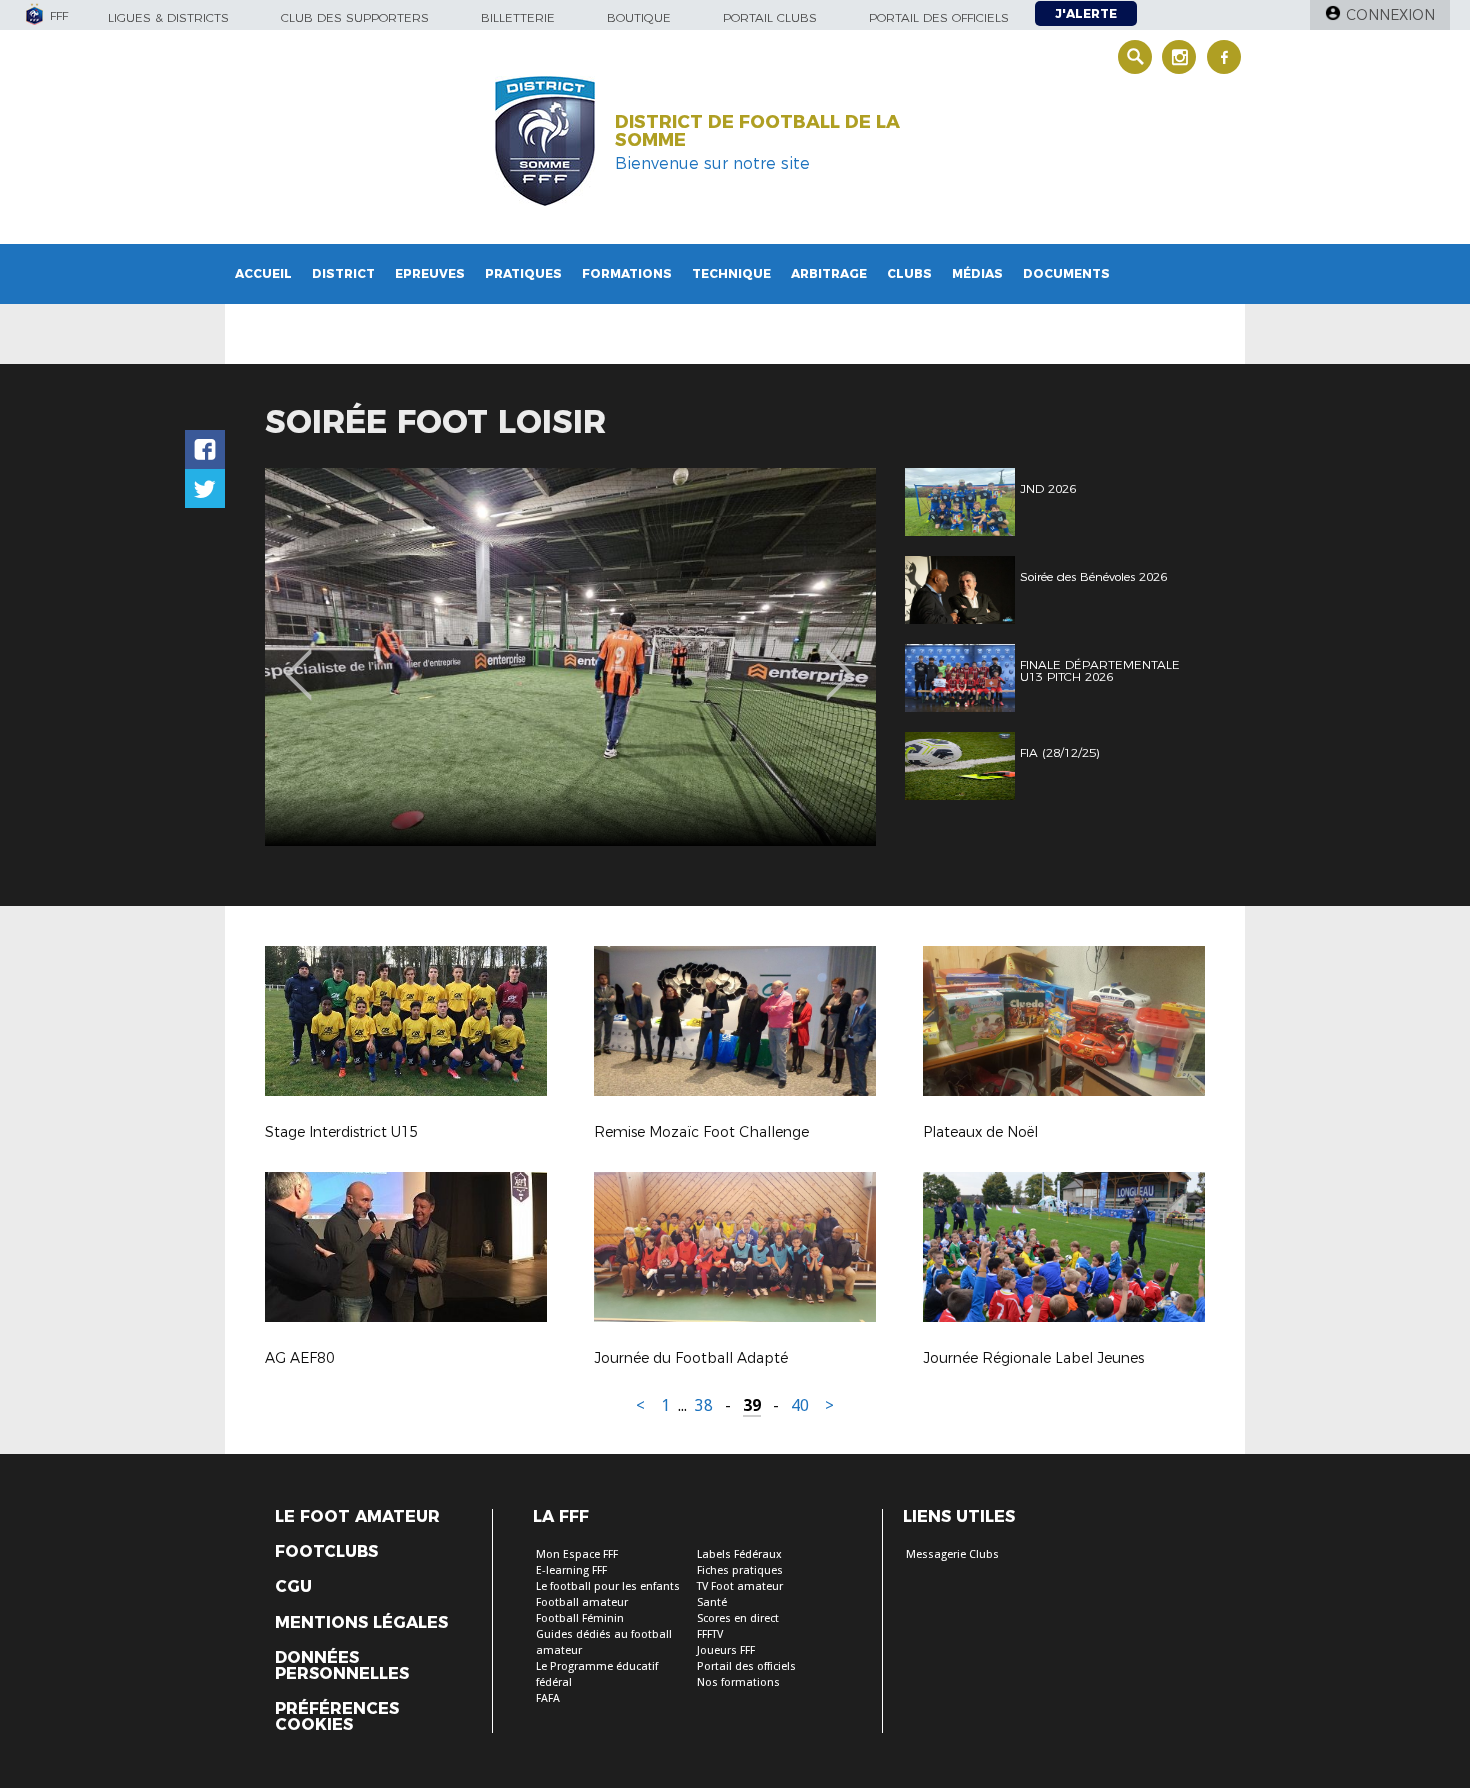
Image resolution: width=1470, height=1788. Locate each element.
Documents (1066, 273)
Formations (627, 273)
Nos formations (738, 1682)
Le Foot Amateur (357, 1517)
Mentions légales (361, 1623)
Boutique (639, 17)
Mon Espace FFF (577, 1554)
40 (800, 1405)
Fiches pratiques (740, 1570)
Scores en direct (738, 1618)
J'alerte (1086, 13)
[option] (570, 657)
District (343, 273)
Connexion (1390, 15)
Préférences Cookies (337, 1717)
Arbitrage (829, 273)
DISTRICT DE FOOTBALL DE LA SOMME (757, 131)
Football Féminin (580, 1618)
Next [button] (839, 660)
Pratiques (523, 273)
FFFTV (710, 1634)
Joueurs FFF (726, 1650)
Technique (731, 273)
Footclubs (326, 1552)
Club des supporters (355, 17)
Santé (712, 1602)
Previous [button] (298, 660)
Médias (977, 273)
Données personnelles (342, 1666)
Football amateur (582, 1602)
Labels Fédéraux (739, 1554)
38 (704, 1405)
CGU (293, 1587)
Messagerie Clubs (952, 1554)
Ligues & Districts (168, 17)
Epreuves (430, 273)
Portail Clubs (770, 17)
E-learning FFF (571, 1570)
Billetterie (518, 17)
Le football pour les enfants (608, 1586)
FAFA (548, 1698)
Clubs (909, 273)
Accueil (263, 273)
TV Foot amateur (740, 1586)
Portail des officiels (939, 17)
